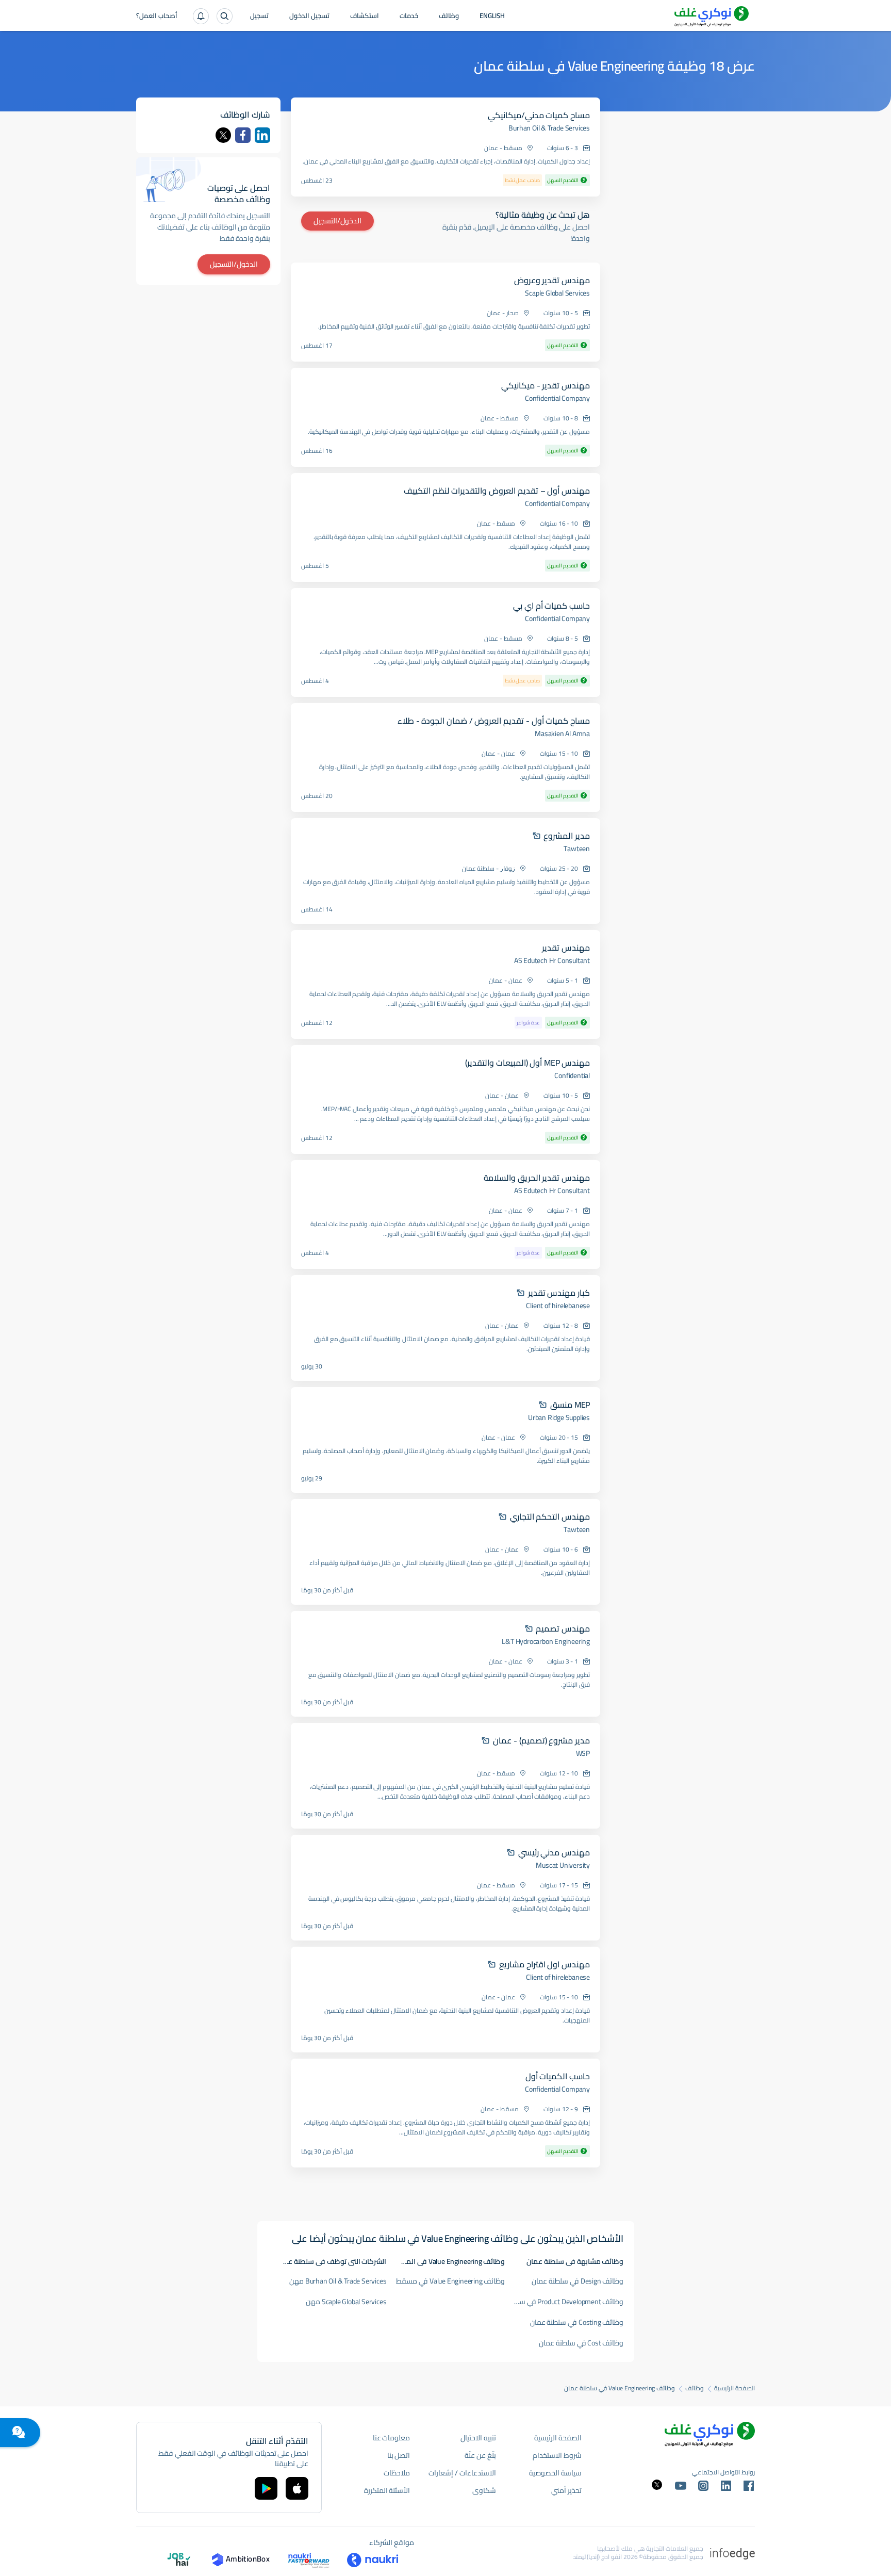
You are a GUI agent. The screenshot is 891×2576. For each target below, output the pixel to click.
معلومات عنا (392, 2438)
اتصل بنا (399, 2455)
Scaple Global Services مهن (346, 2302)
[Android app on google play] (266, 2488)
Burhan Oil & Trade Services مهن (338, 2281)
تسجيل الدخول (309, 17)
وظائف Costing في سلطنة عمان (577, 2322)
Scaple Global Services (557, 293)
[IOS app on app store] (297, 2488)
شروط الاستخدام (557, 2455)
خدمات (409, 17)
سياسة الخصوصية (555, 2473)
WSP (583, 1753)
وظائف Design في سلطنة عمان (577, 2281)
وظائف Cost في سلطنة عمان (581, 2343)
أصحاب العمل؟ (157, 17)
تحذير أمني (566, 2490)
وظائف (449, 17)
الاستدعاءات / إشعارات (462, 2473)
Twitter (223, 135)
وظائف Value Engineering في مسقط (450, 2281)
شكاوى (484, 2490)
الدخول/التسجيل (337, 221)
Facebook (243, 135)
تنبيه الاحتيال (478, 2438)
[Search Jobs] (225, 16)
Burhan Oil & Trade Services (549, 128)
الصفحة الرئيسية (735, 2388)
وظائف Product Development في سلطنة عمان (565, 2302)
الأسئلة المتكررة (387, 2490)
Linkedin (262, 135)
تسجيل (259, 17)
